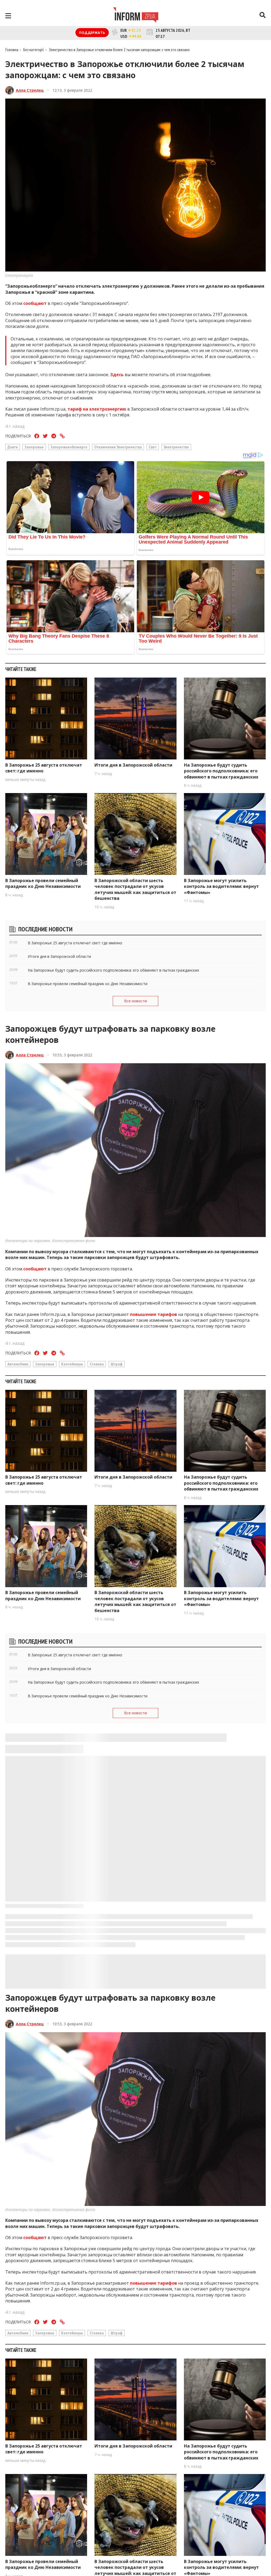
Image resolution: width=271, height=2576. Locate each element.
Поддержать (92, 33)
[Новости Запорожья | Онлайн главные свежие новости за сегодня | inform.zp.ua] (136, 16)
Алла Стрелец (30, 90)
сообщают (35, 303)
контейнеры (72, 1364)
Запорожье (34, 447)
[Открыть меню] (8, 16)
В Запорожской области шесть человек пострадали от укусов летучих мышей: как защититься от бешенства (135, 889)
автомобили (18, 1364)
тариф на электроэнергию (97, 409)
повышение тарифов (153, 1314)
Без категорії (34, 50)
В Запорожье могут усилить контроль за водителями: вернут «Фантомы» (221, 886)
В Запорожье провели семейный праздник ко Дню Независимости (43, 883)
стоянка (97, 1364)
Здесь (117, 375)
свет (153, 447)
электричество (176, 447)
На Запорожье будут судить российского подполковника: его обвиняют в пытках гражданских (221, 771)
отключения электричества (118, 447)
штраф (117, 1364)
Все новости (135, 1001)
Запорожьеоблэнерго (69, 447)
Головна (12, 50)
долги (13, 447)
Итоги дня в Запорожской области (133, 765)
